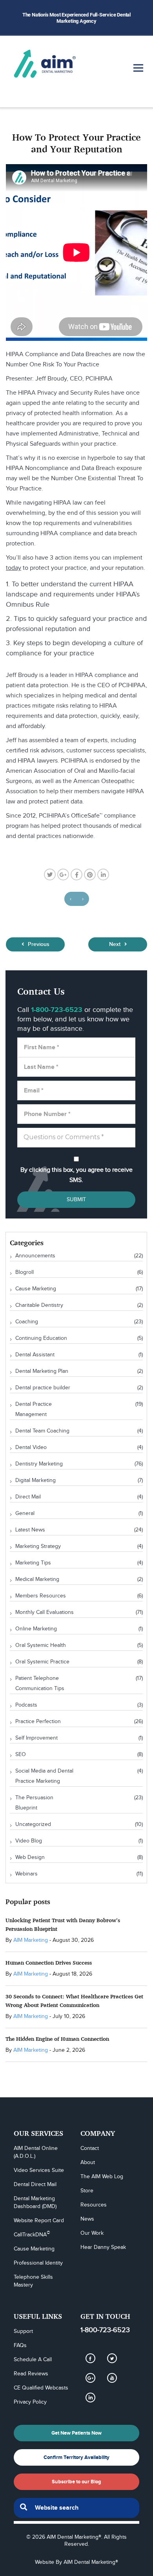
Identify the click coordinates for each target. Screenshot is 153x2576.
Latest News (30, 1530)
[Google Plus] (90, 2378)
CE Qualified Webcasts (41, 2388)
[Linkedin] (90, 2397)
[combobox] (76, 2508)
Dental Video (31, 1447)
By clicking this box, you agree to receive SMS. (76, 1175)
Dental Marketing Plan (42, 1371)
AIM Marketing (31, 1940)
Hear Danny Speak (103, 2247)
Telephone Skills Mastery (34, 2281)
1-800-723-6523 (105, 2330)
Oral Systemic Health (41, 1645)
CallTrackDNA (32, 2234)
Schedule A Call (33, 2360)
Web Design (30, 1857)
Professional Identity (38, 2263)
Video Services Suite (39, 2170)
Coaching (27, 1322)
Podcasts (26, 1705)
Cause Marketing (36, 1289)
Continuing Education (41, 1338)
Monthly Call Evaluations (45, 1612)
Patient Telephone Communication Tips (40, 1683)
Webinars (26, 1874)
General (25, 1513)
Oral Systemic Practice (42, 1662)
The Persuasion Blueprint (34, 1803)
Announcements (35, 1256)
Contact (90, 2148)
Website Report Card (39, 2221)
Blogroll (25, 1272)
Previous (38, 944)
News (87, 2219)
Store (87, 2191)
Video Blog (29, 1841)
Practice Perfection (38, 1722)
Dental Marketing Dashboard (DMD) (35, 2203)
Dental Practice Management (34, 1409)
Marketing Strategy (38, 1546)
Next (116, 944)
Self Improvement (36, 1738)
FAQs (20, 2345)
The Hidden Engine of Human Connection (57, 2039)
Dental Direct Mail (35, 2184)
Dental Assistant (35, 1355)
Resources (94, 2205)
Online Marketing (36, 1629)
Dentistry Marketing (39, 1464)
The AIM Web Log (102, 2177)
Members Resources (41, 1596)
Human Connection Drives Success (49, 1962)
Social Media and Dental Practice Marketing (44, 1776)
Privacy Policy (30, 2402)
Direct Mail (28, 1497)
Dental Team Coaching (42, 1431)
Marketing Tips (33, 1563)
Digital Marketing (36, 1480)
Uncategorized (33, 1824)
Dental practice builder (43, 1388)
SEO (21, 1755)
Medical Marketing (37, 1579)
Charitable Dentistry (39, 1305)
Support (23, 2331)
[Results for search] (76, 2522)
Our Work (92, 2233)
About (88, 2163)
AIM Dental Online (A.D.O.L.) (36, 2152)
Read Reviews (31, 2374)
